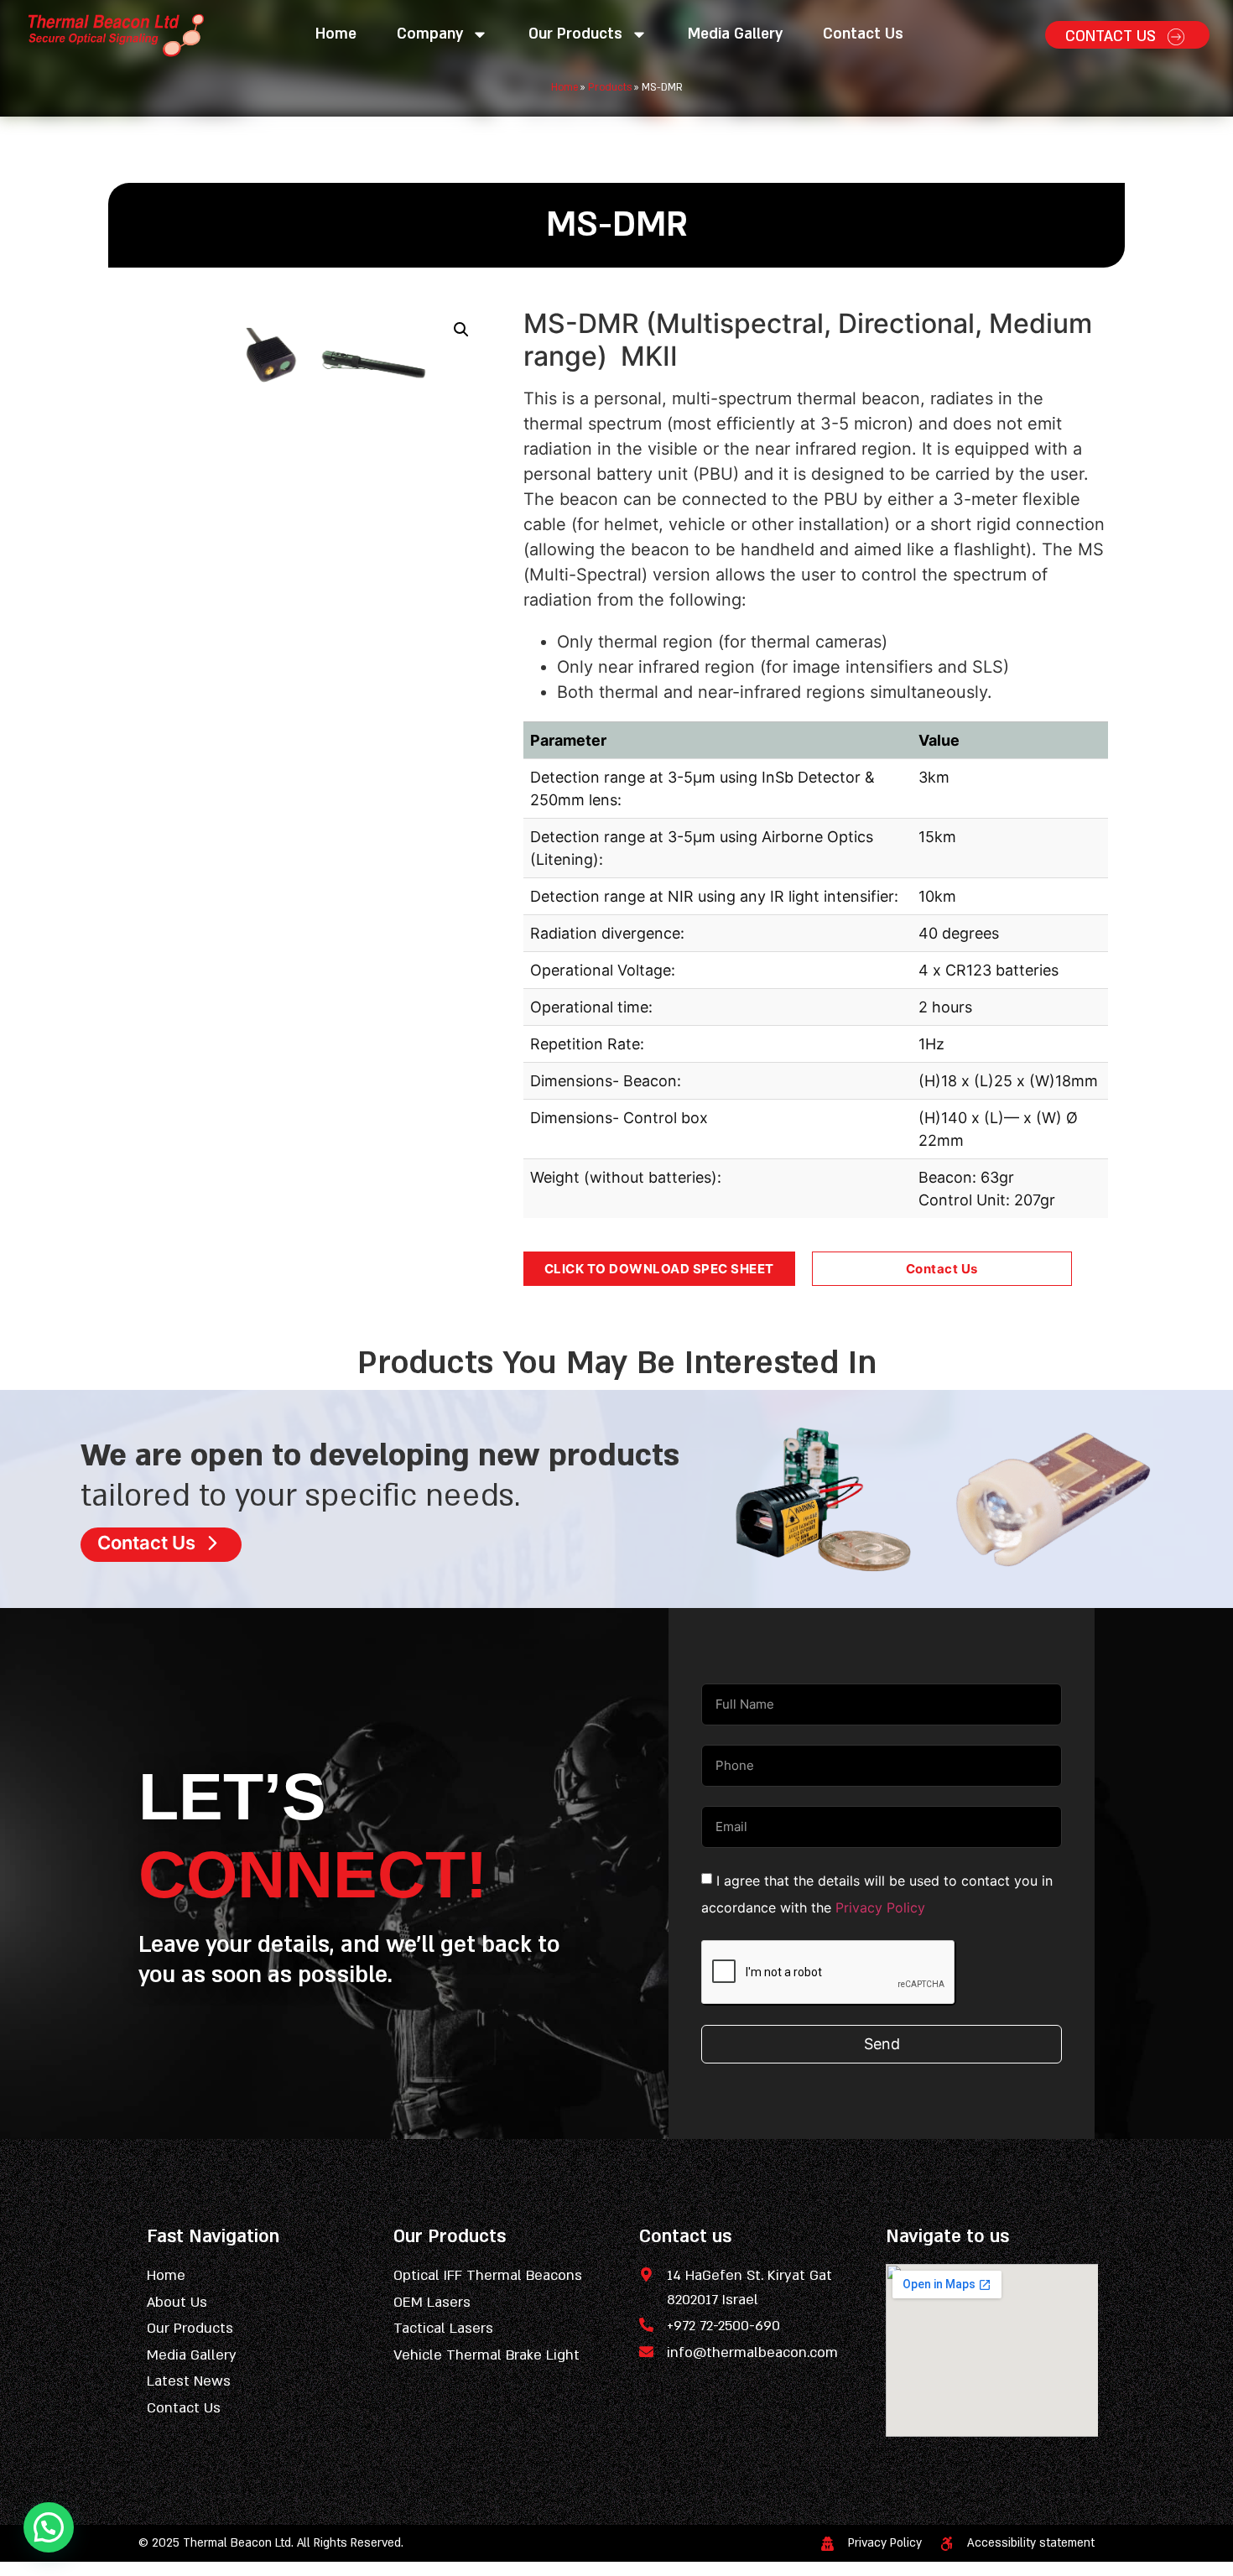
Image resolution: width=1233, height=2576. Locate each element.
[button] (461, 330)
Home (336, 34)
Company (430, 34)
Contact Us (863, 34)
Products (610, 87)
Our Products (575, 34)
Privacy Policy (880, 1907)
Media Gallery (735, 34)
